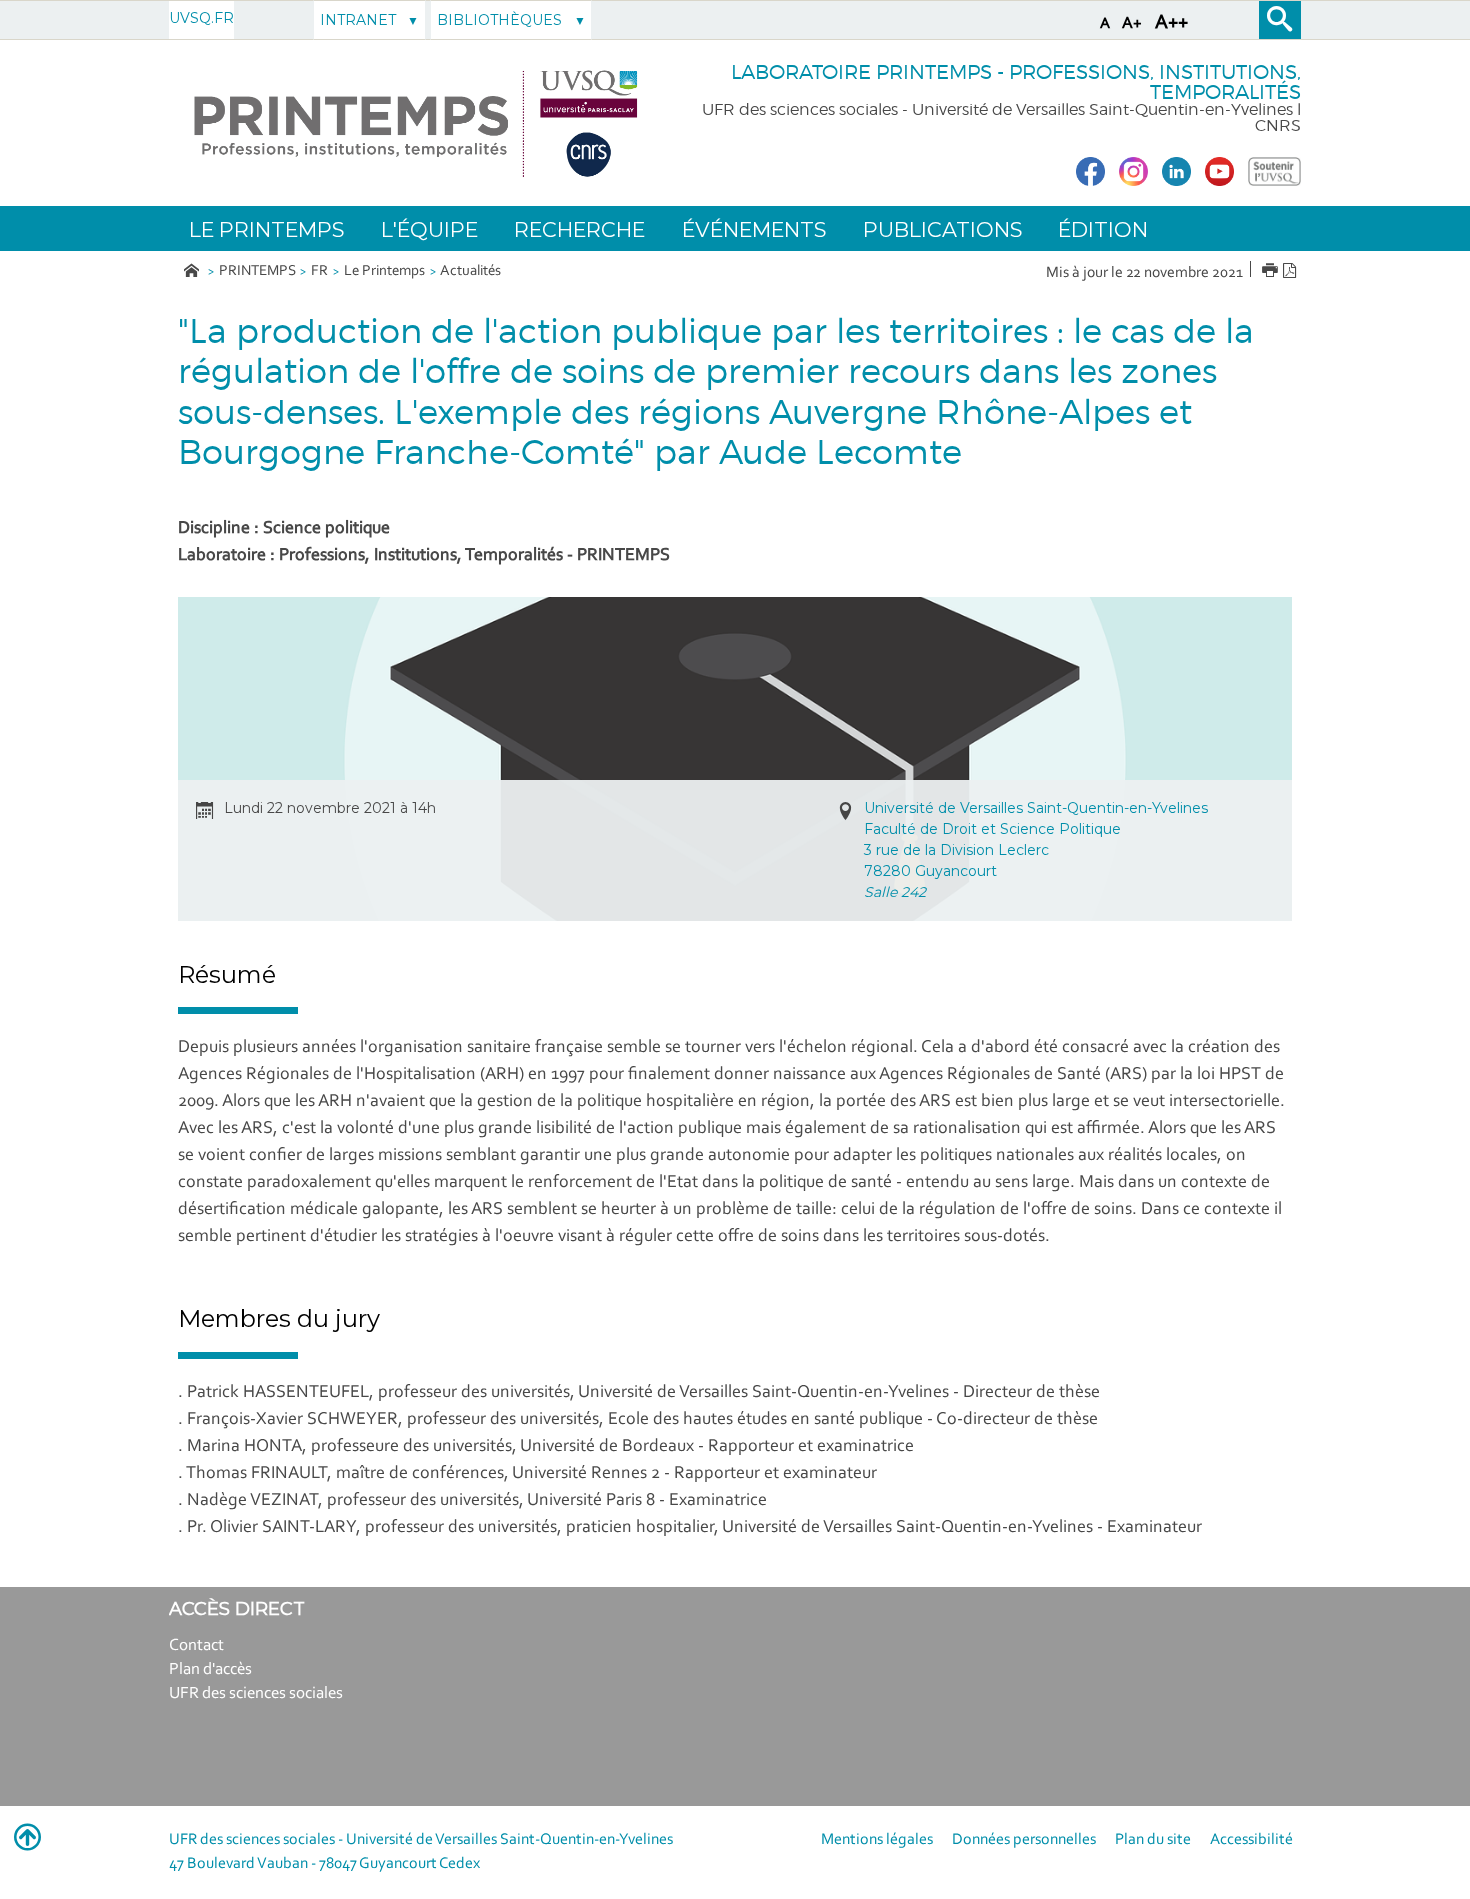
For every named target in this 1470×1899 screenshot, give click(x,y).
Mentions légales (877, 1840)
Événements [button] (754, 229)
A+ (1132, 23)
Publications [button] (942, 229)
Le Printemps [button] (266, 229)
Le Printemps (384, 271)
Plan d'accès (210, 1669)
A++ (1171, 23)
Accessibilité (1251, 1840)
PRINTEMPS (257, 271)
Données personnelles (1024, 1840)
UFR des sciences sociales (256, 1693)
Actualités (470, 271)
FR (319, 271)
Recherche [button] (579, 229)
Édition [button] (1103, 229)
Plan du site (1153, 1840)
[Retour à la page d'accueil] (413, 123)
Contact (196, 1645)
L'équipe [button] (429, 229)
